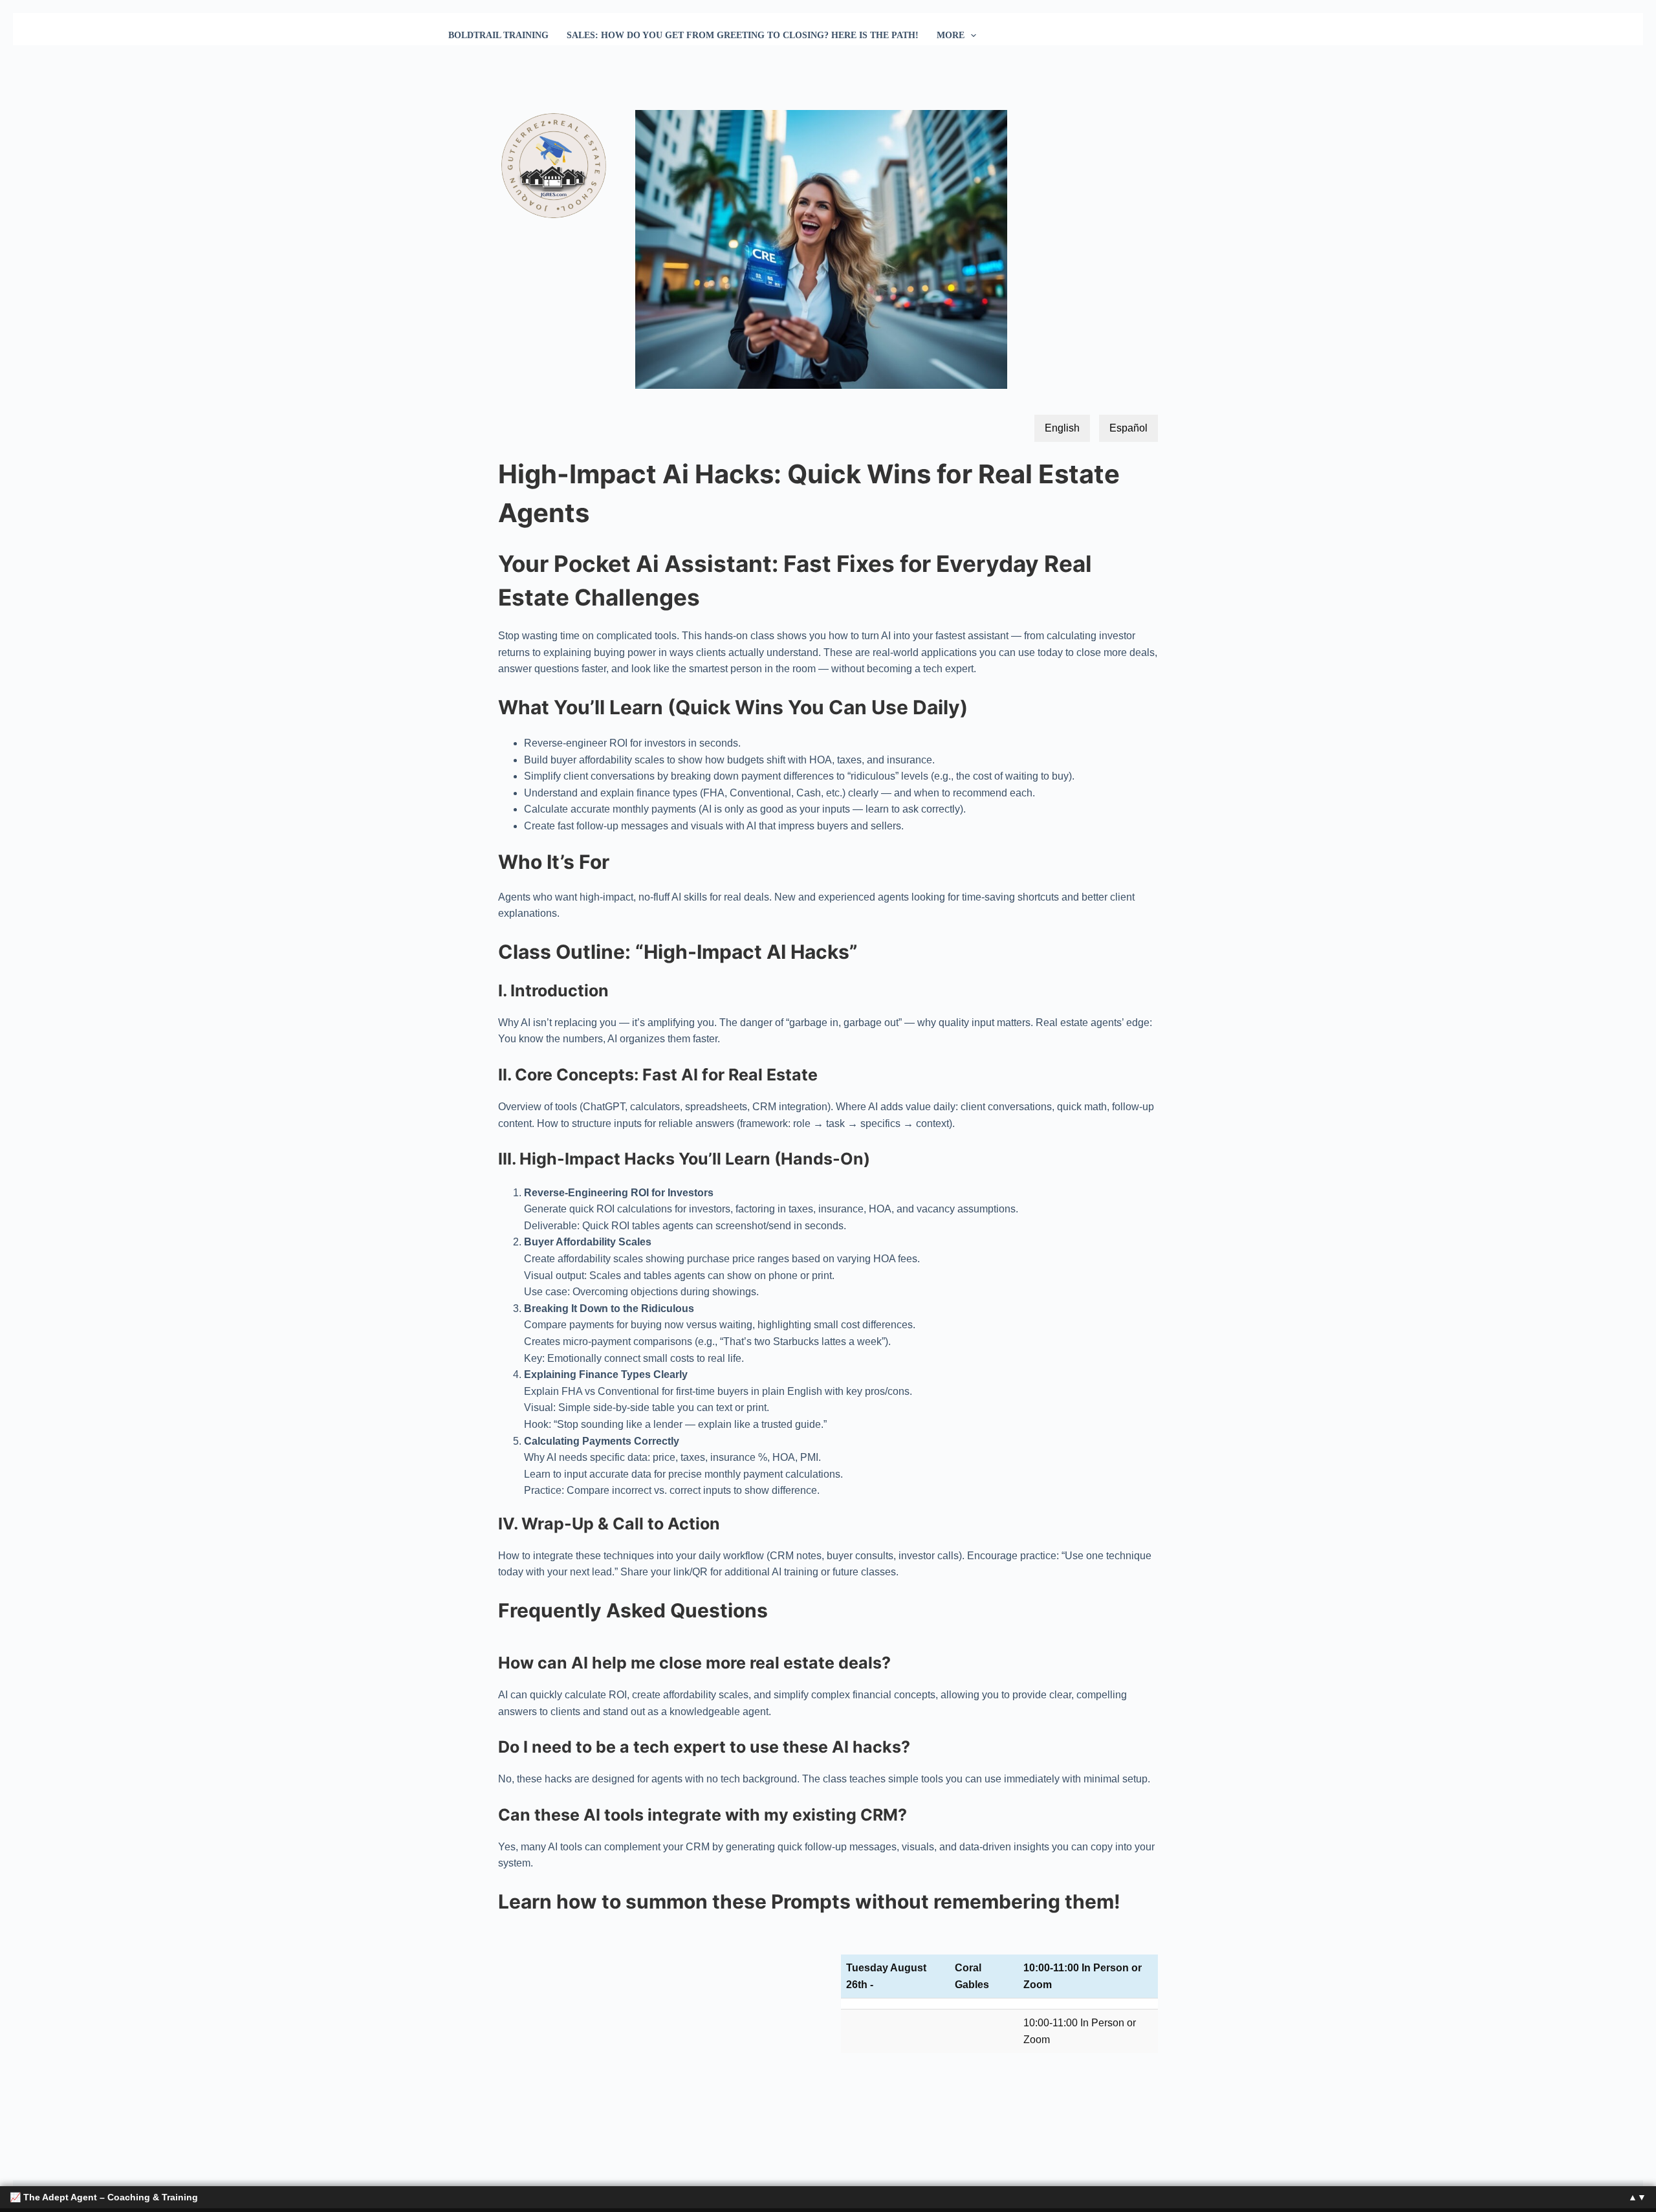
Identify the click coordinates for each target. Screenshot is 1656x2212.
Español (1128, 428)
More (951, 35)
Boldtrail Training (498, 35)
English (1062, 428)
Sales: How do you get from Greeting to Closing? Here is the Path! (743, 35)
